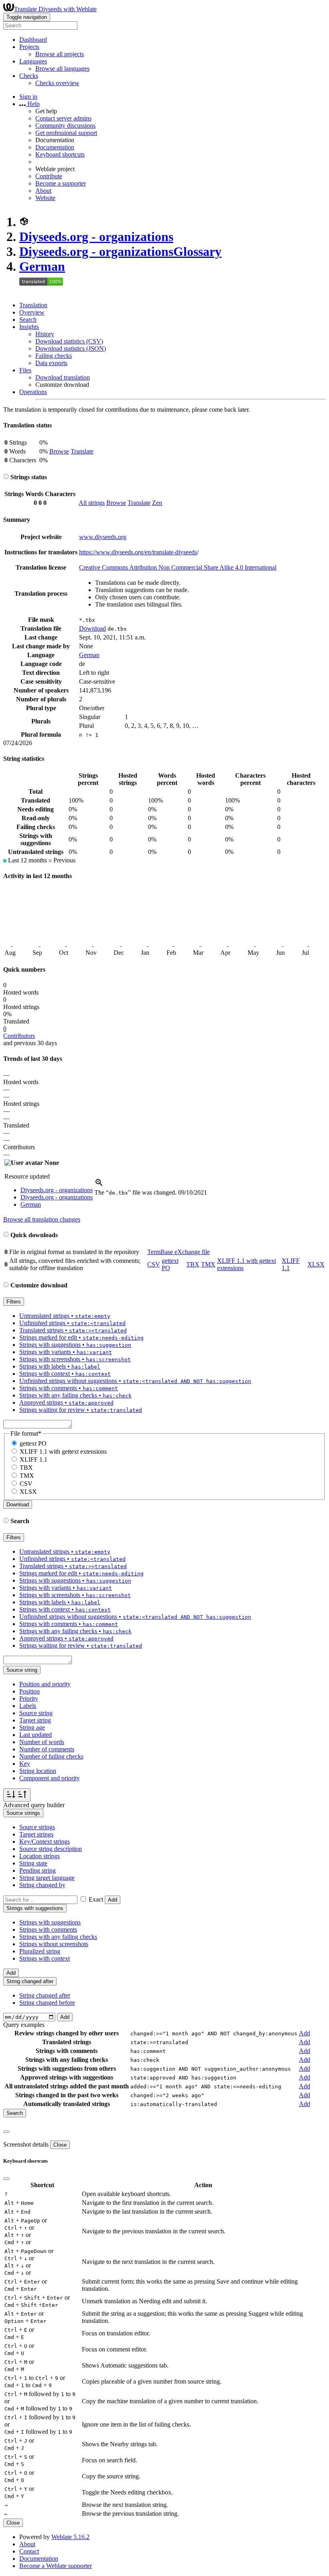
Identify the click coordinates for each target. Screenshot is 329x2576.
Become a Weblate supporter (56, 2566)
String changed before (47, 2003)
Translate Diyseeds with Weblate (55, 9)
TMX (208, 1264)
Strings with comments (48, 1929)
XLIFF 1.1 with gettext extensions (63, 1451)
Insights (29, 327)
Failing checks (54, 356)
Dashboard (33, 40)
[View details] (99, 1185)
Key (25, 1764)
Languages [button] (33, 61)
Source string (36, 1713)
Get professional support (66, 133)
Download (92, 628)
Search (28, 320)
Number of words (42, 1742)
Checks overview (57, 83)
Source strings (37, 1827)
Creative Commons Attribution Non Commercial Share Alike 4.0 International (178, 567)
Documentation (55, 147)
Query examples (24, 2025)
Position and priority (45, 1684)
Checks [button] (29, 76)
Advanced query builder (34, 1805)
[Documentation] (6, 477)
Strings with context (45, 1958)
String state (33, 1863)
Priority (29, 1699)
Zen (157, 503)
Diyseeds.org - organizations (96, 237)
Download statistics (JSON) (71, 348)
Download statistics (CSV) (69, 341)
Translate (82, 451)
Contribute (49, 176)
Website (45, 198)
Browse (59, 451)
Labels (28, 1706)
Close (60, 2145)
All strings (92, 503)
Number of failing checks (51, 1756)
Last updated (36, 1735)
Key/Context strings (45, 1842)
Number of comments (47, 1749)
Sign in (28, 97)
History (45, 334)
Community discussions (65, 126)
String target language (47, 1878)
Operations (33, 392)
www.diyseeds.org (103, 537)
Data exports (51, 363)
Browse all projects (60, 54)
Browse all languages (62, 68)
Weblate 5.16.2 (70, 2537)
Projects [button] (29, 47)
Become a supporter (61, 183)
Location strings (40, 1856)
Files (25, 370)
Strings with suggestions (50, 1922)
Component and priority (50, 1778)
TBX (193, 1264)
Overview (32, 312)
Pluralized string (40, 1951)
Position (29, 1691)
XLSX (316, 1264)
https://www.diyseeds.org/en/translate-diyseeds (138, 552)
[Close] (6, 2132)
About (43, 191)
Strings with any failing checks (58, 1937)
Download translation (63, 377)
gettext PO (33, 1443)
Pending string (38, 1870)
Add (113, 1900)
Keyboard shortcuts (60, 154)
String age (32, 1727)
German (42, 266)
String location (38, 1771)
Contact (29, 2551)
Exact (96, 1899)
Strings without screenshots (54, 1944)
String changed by (42, 1885)
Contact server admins (63, 118)
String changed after (45, 1995)
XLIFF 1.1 (34, 1460)
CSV (154, 1264)
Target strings (36, 1834)
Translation (33, 305)
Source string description (51, 1849)
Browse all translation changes (42, 1219)
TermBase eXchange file (179, 1252)
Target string (35, 1720)
